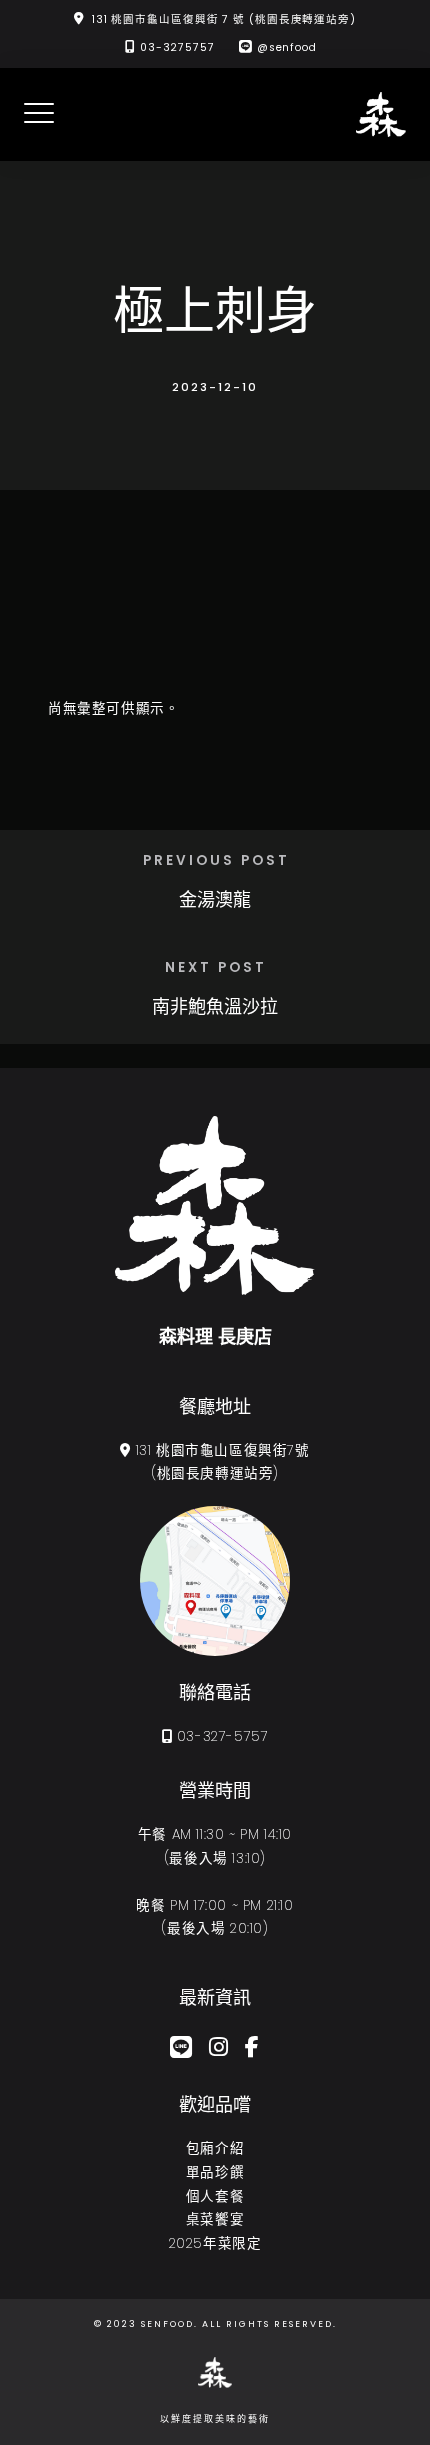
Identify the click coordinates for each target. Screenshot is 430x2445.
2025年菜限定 (215, 2243)
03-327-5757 (223, 1736)
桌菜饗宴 (215, 2219)
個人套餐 (215, 2196)
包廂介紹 (215, 2148)
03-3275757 (177, 47)
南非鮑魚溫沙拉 (215, 1007)
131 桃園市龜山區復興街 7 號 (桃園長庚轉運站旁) (224, 19)
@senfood (287, 47)
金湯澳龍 (215, 900)
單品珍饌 (215, 2172)
